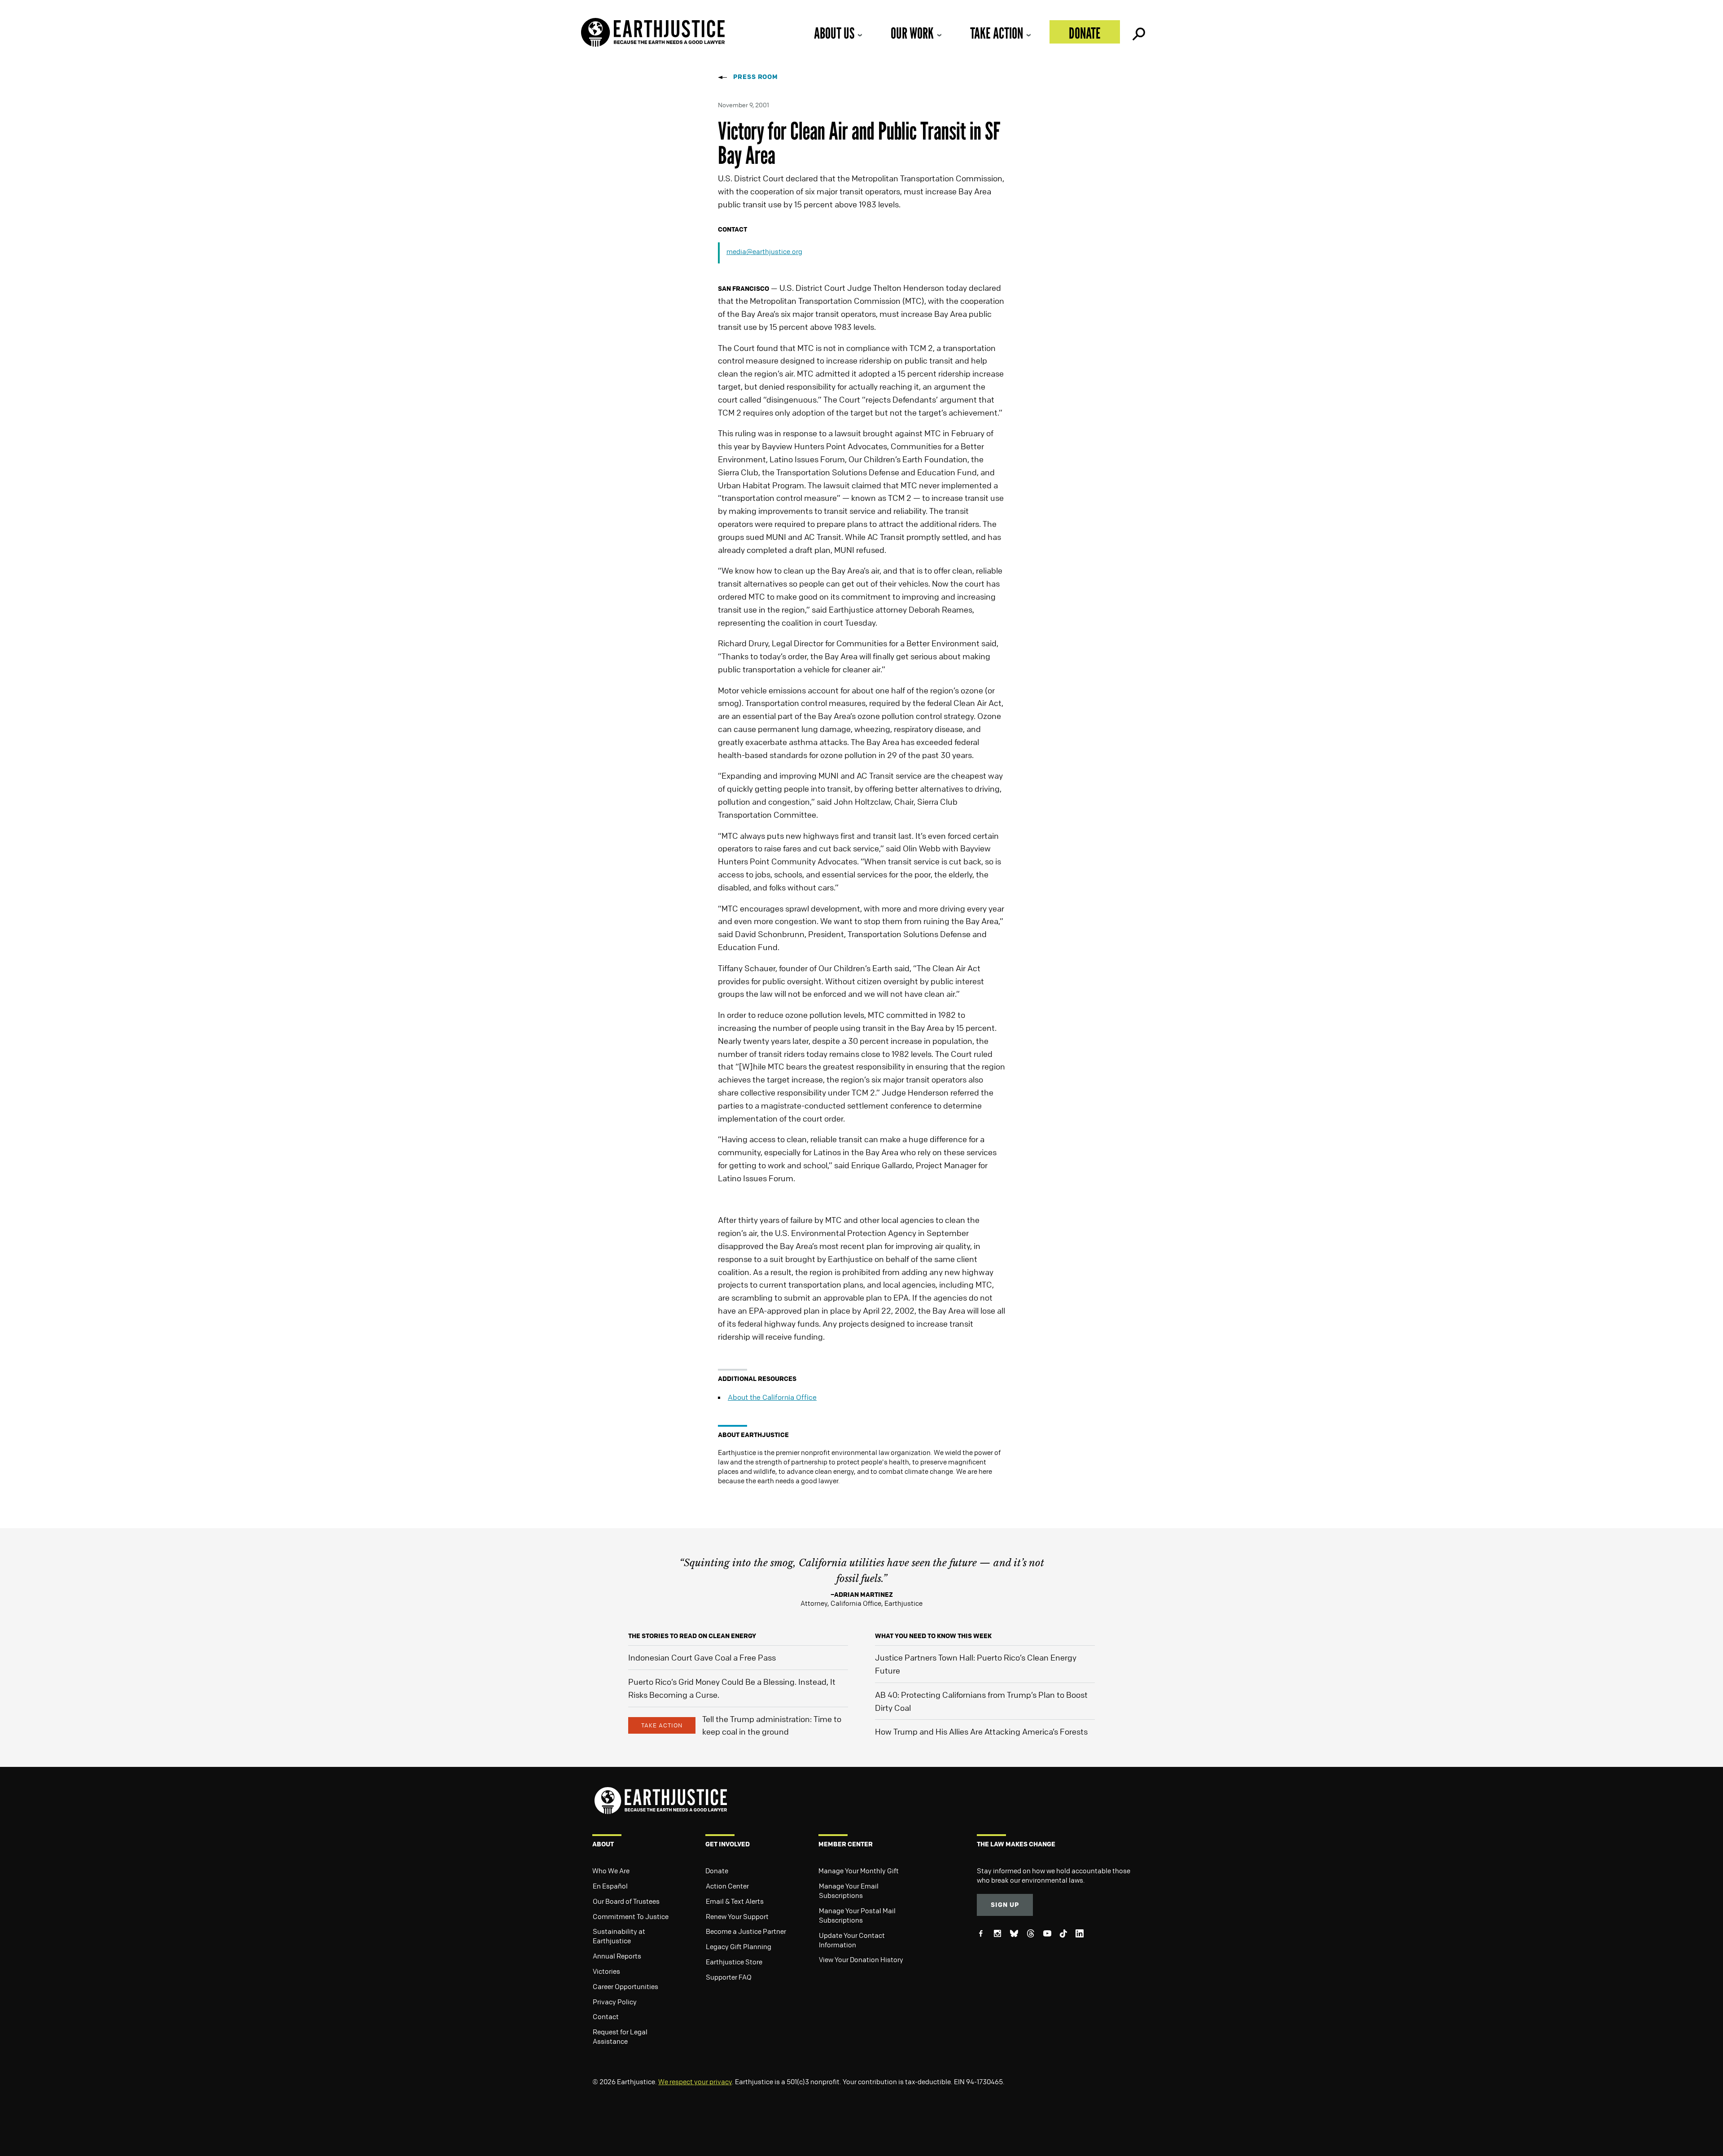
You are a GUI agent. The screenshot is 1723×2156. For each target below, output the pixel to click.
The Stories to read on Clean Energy (692, 1636)
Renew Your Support (737, 1916)
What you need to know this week (933, 1636)
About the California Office (772, 1397)
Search (1138, 32)
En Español (610, 1886)
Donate (1085, 33)
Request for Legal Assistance (620, 2036)
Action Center (727, 1886)
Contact (606, 2016)
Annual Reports (617, 1956)
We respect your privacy (695, 2082)
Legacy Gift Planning (739, 1946)
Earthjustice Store (734, 1962)
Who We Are (611, 1871)
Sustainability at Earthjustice (619, 1936)
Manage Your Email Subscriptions (849, 1891)
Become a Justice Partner (746, 1931)
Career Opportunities (625, 1986)
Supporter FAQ (729, 1977)
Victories (606, 1971)
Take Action (997, 33)
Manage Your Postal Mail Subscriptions (857, 1915)
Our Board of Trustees (626, 1901)
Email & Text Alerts (735, 1901)
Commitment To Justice (631, 1916)
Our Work (912, 33)
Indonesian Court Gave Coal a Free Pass (702, 1657)
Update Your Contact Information (852, 1940)
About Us (834, 33)
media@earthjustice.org (764, 251)
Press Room (756, 77)
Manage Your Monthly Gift (859, 1871)
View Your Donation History (861, 1959)
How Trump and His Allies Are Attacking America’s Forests (981, 1731)
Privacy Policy (615, 2002)
